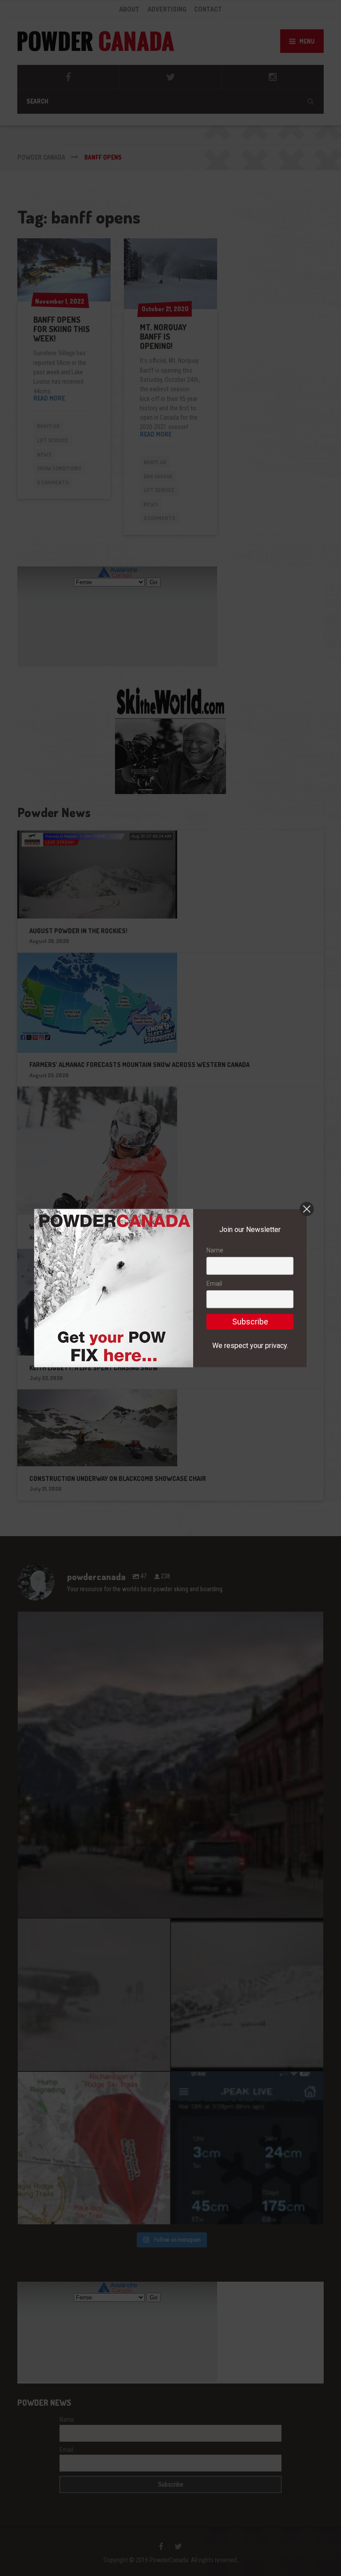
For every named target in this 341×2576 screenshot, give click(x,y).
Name (215, 1250)
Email (214, 1284)
